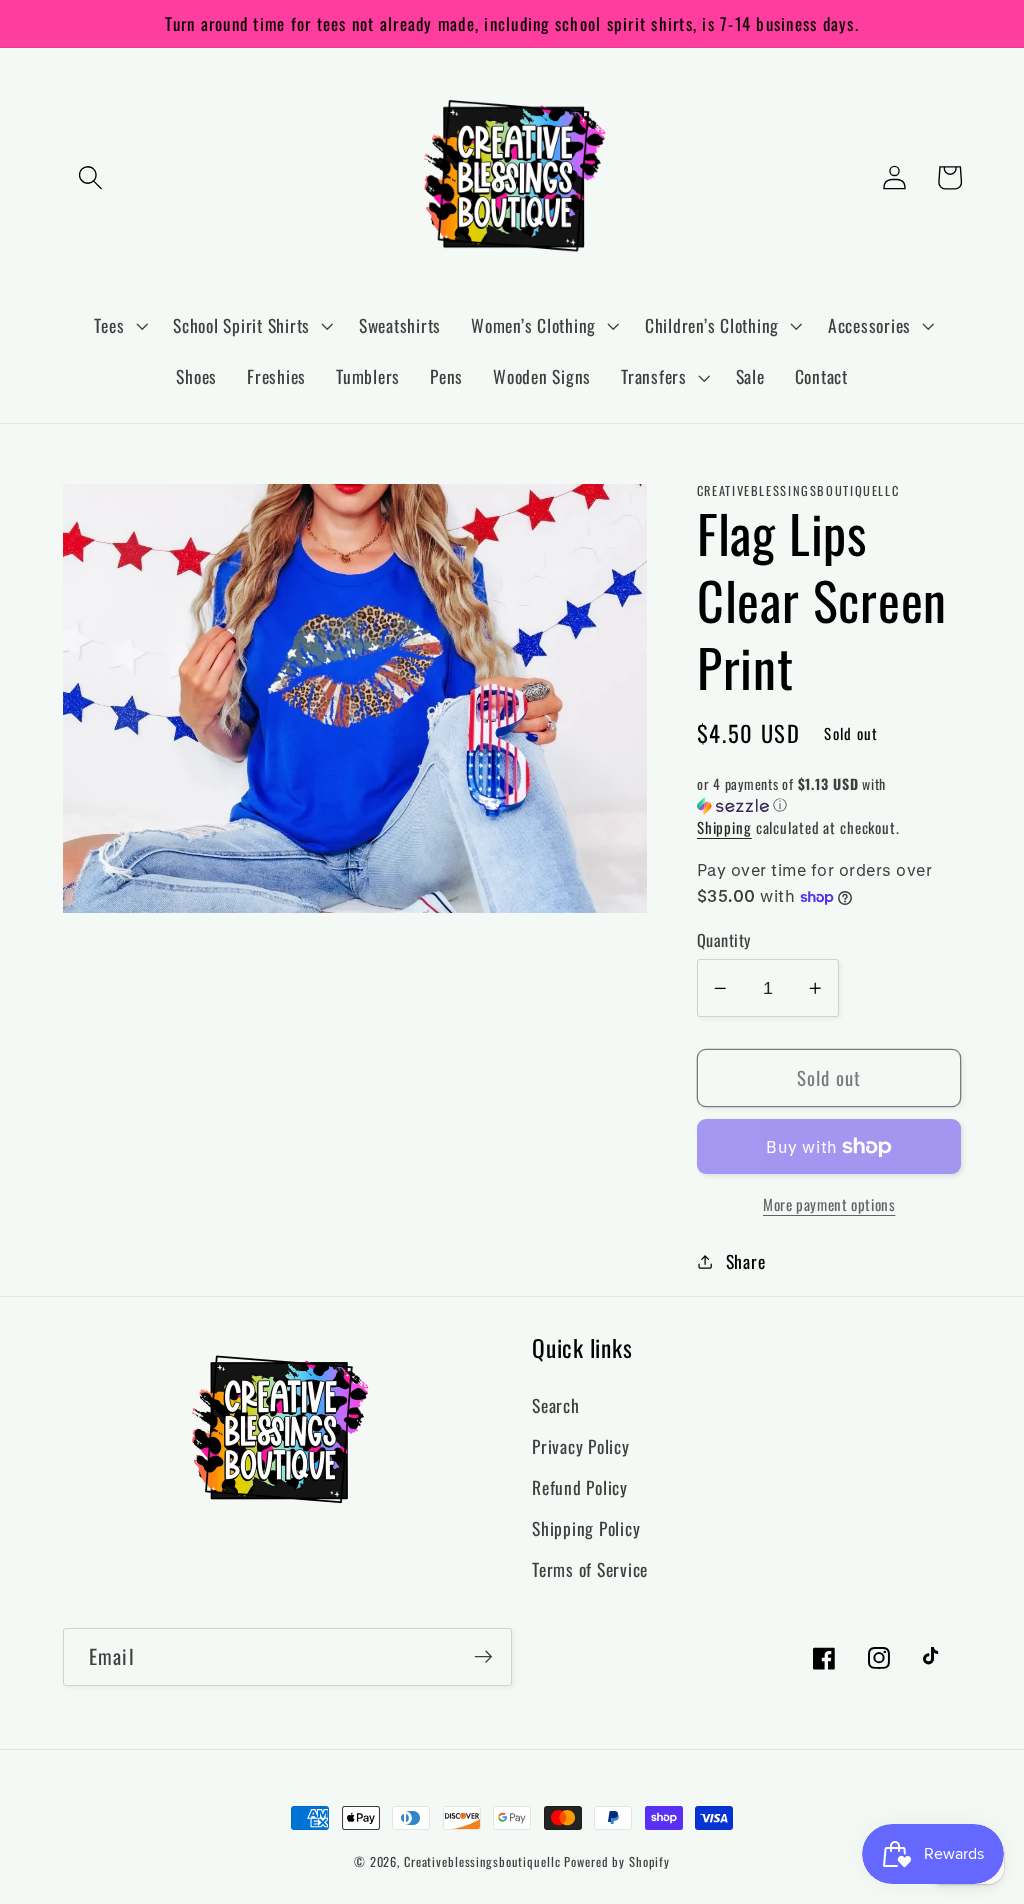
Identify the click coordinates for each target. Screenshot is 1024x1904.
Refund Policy (580, 1487)
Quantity (724, 940)
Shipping (724, 827)
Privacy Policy (581, 1446)
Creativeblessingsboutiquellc (482, 1861)
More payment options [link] (829, 1204)
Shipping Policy (586, 1528)
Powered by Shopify (617, 1861)
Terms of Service (590, 1569)
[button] (90, 177)
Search (556, 1405)
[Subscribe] (483, 1657)
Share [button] (746, 1261)
